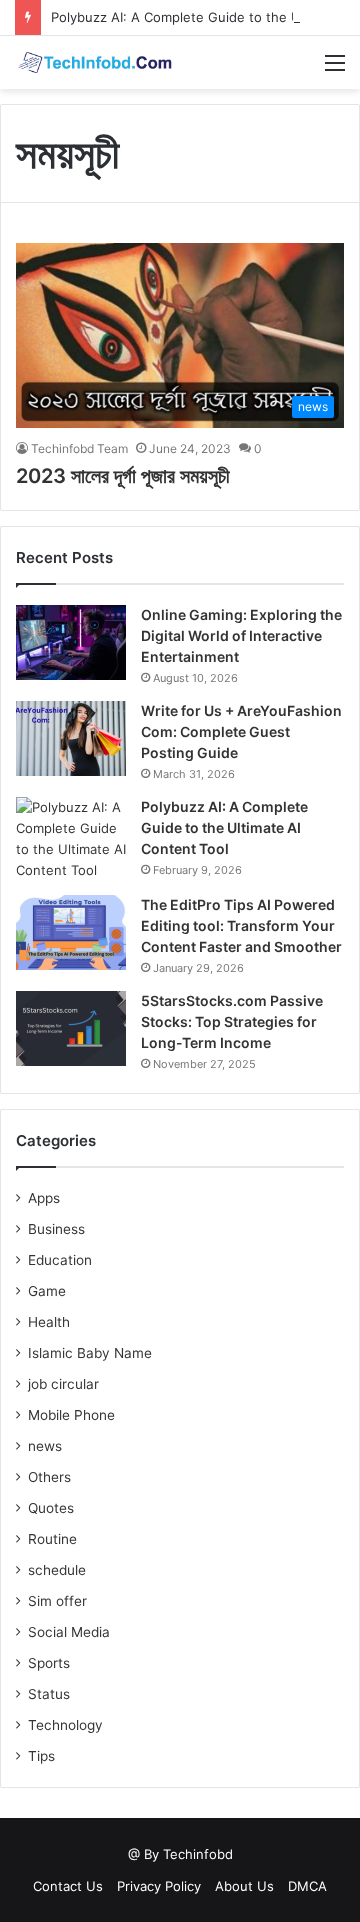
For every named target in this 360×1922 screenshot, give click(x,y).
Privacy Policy (159, 1886)
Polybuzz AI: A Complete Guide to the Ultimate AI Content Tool (224, 827)
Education (60, 1260)
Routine (52, 1539)
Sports (49, 1663)
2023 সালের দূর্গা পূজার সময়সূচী (123, 476)
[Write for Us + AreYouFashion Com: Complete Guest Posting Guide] (71, 738)
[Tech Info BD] (95, 62)
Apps (44, 1198)
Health (49, 1322)
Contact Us (68, 1886)
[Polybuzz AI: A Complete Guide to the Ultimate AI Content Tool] (71, 839)
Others (49, 1477)
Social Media (69, 1632)
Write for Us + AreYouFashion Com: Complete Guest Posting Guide (241, 731)
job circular (63, 1384)
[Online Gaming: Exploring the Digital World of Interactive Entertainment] (71, 642)
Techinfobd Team (79, 448)
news (45, 1446)
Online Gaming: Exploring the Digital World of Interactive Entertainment (241, 635)
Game (47, 1291)
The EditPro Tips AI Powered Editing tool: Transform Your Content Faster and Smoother (241, 925)
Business (56, 1229)
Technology (65, 1725)
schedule (57, 1570)
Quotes (51, 1508)
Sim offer (57, 1601)
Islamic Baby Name (90, 1353)
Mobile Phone (71, 1415)
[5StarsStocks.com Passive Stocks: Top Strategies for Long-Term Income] (71, 1028)
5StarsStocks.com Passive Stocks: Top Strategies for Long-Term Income (232, 1021)
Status (49, 1694)
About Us (244, 1886)
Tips (41, 1756)
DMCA (307, 1886)
